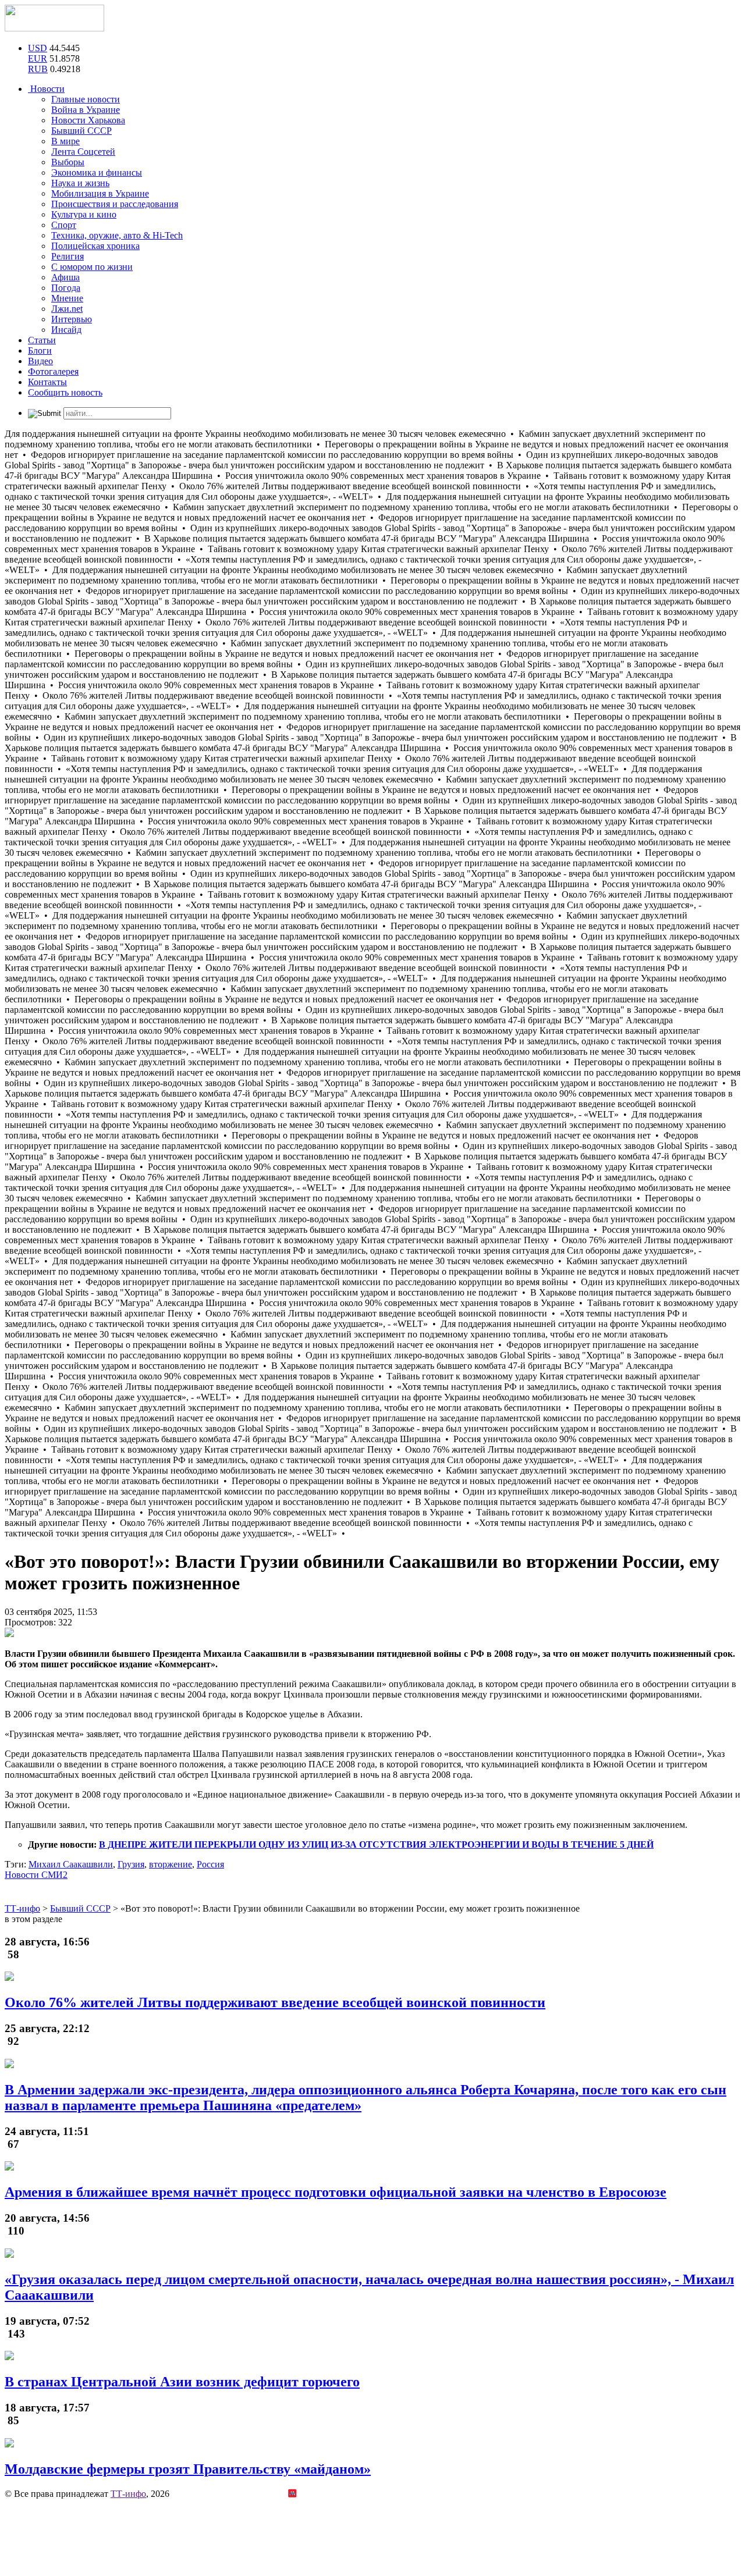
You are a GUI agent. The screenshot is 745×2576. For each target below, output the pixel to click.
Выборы (68, 162)
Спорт (64, 225)
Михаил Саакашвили (71, 1864)
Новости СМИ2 (36, 1875)
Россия (210, 1864)
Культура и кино (84, 214)
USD (38, 48)
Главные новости (86, 99)
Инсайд (66, 330)
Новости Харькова (88, 120)
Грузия (131, 1864)
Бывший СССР (81, 131)
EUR (38, 58)
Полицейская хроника (95, 246)
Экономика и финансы (97, 172)
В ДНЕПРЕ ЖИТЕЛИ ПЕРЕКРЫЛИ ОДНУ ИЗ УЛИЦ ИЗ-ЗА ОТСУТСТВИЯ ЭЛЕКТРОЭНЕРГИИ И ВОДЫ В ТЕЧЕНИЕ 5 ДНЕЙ (376, 1844)
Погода (66, 288)
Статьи (42, 340)
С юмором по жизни (92, 267)
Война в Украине (86, 110)
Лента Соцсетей (83, 152)
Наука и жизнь (80, 183)
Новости (46, 89)
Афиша (65, 277)
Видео (40, 361)
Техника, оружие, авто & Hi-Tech (117, 235)
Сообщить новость (65, 392)
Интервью (72, 319)
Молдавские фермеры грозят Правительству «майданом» (188, 2469)
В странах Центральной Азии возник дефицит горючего (182, 2382)
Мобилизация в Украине (100, 193)
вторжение (171, 1864)
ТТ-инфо (128, 2494)
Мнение (67, 298)
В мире (65, 141)
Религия (68, 256)
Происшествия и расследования (115, 204)
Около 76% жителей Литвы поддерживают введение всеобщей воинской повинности (275, 2002)
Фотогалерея (53, 371)
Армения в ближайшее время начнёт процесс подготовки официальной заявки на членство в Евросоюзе (336, 2192)
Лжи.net (67, 309)
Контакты (47, 382)
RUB (38, 69)
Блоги (40, 351)
